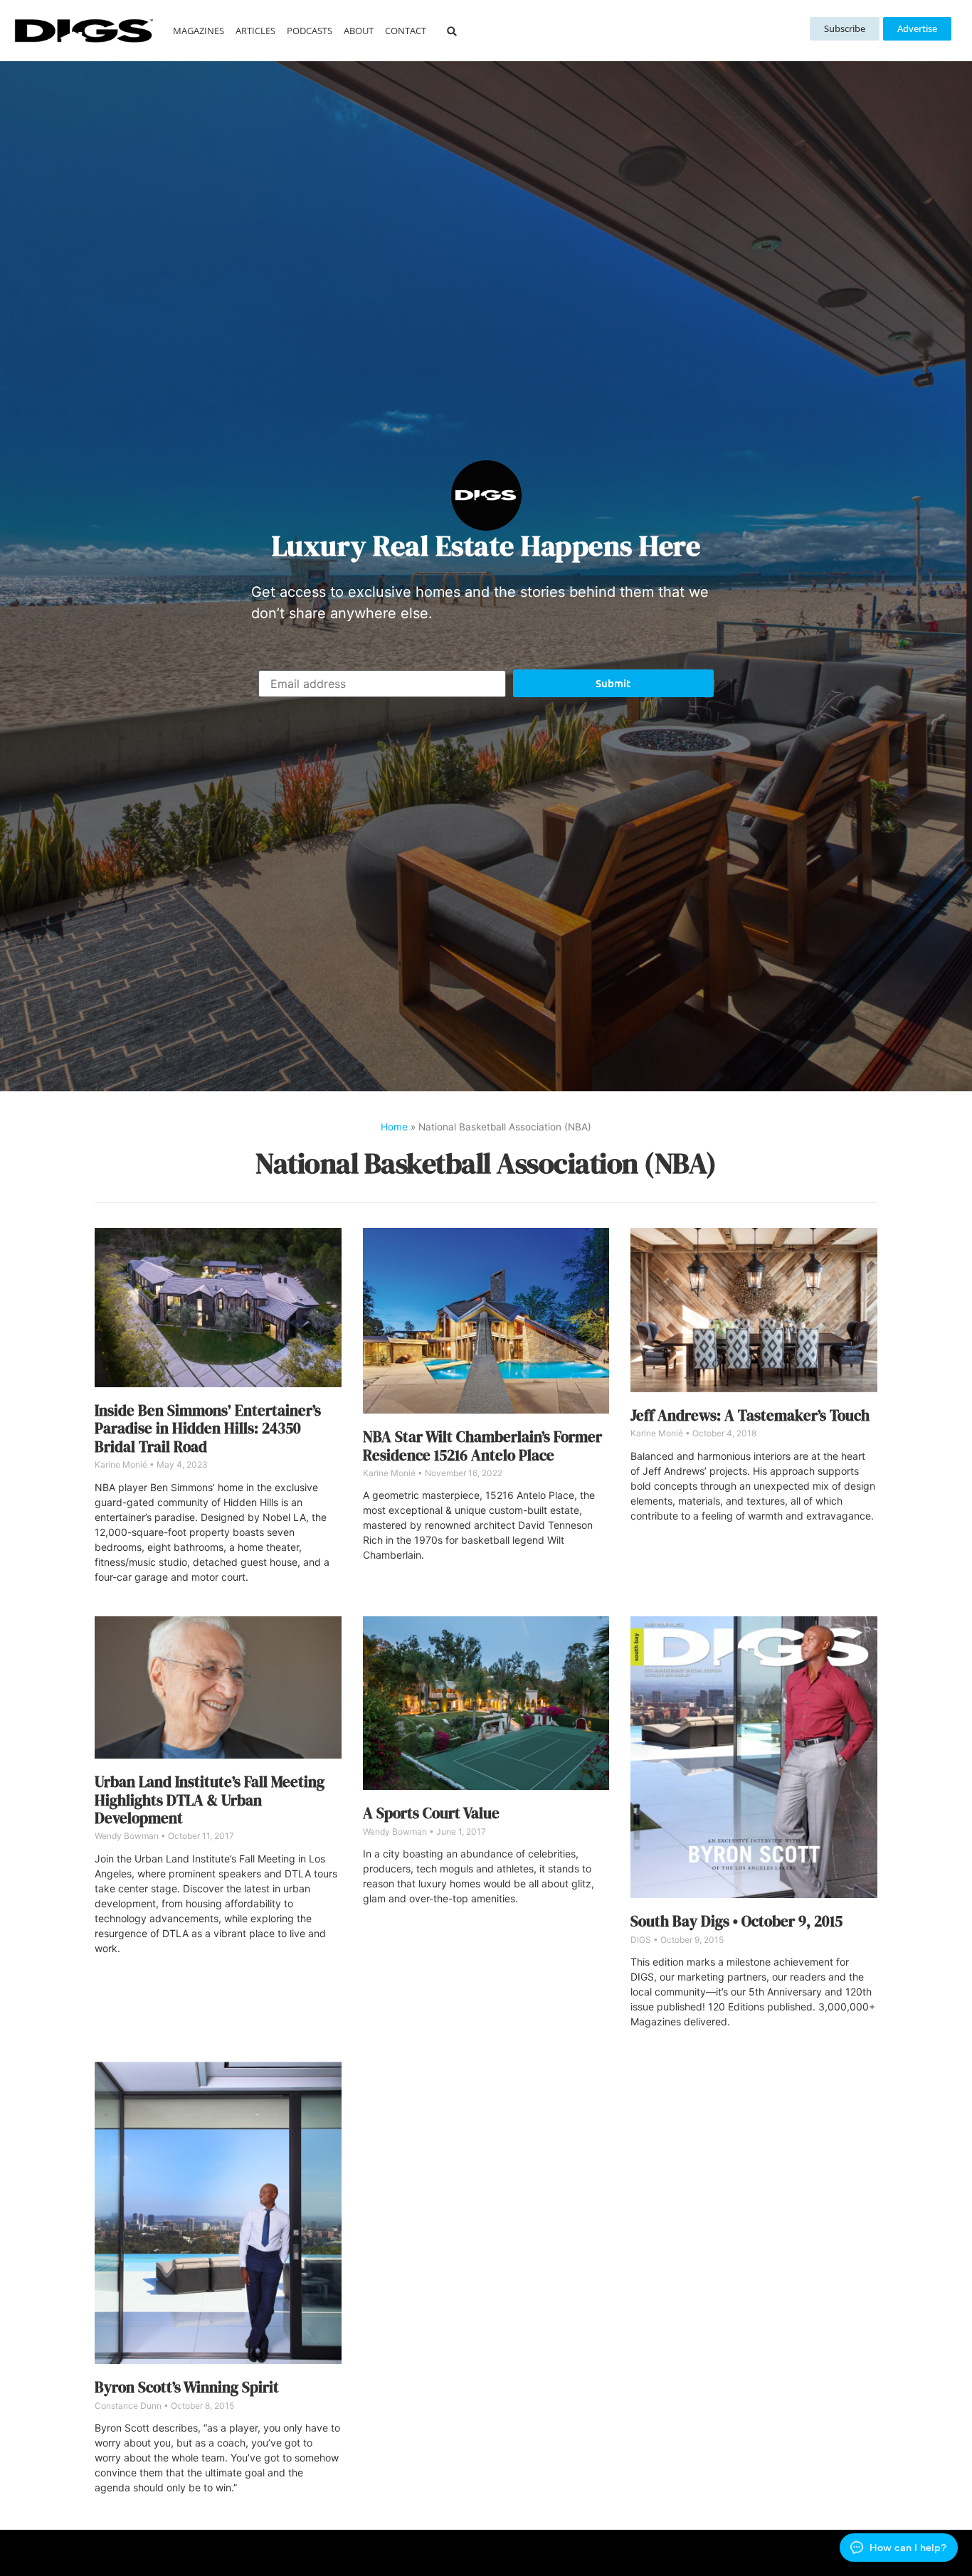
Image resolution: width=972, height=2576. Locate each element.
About (359, 31)
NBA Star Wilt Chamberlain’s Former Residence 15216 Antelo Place (482, 1446)
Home (394, 1127)
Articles (255, 31)
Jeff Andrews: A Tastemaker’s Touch (750, 1415)
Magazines (199, 31)
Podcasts (310, 31)
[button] (451, 31)
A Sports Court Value (431, 1813)
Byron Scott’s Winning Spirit (187, 2387)
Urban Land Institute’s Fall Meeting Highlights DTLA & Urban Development (210, 1800)
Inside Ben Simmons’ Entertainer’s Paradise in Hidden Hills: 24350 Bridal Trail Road (208, 1429)
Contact (406, 31)
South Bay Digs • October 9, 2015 (736, 1921)
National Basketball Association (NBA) (486, 1163)
